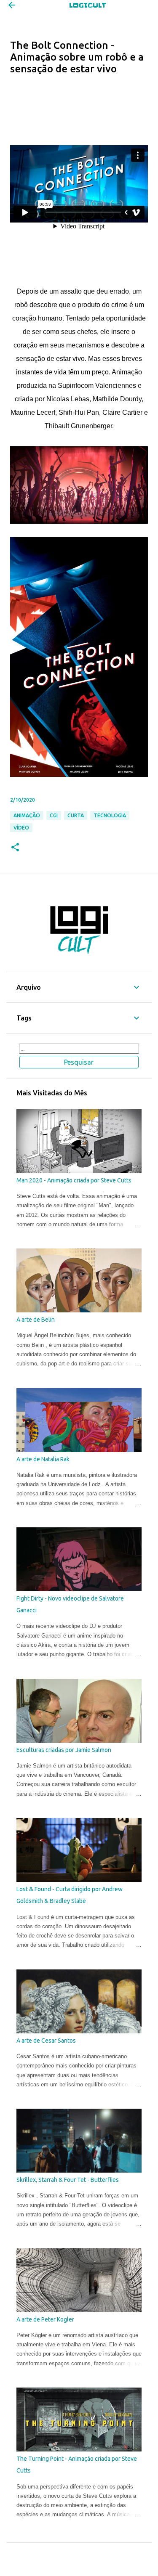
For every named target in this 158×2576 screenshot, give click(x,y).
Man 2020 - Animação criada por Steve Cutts (74, 1180)
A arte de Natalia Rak (43, 1459)
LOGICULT (88, 5)
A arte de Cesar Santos (46, 2041)
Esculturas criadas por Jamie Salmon (64, 1750)
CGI (54, 815)
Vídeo (21, 828)
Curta (76, 815)
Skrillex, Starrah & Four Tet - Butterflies (68, 2180)
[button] (15, 848)
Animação (27, 815)
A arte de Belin (36, 1320)
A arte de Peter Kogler (45, 2319)
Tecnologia (110, 815)
